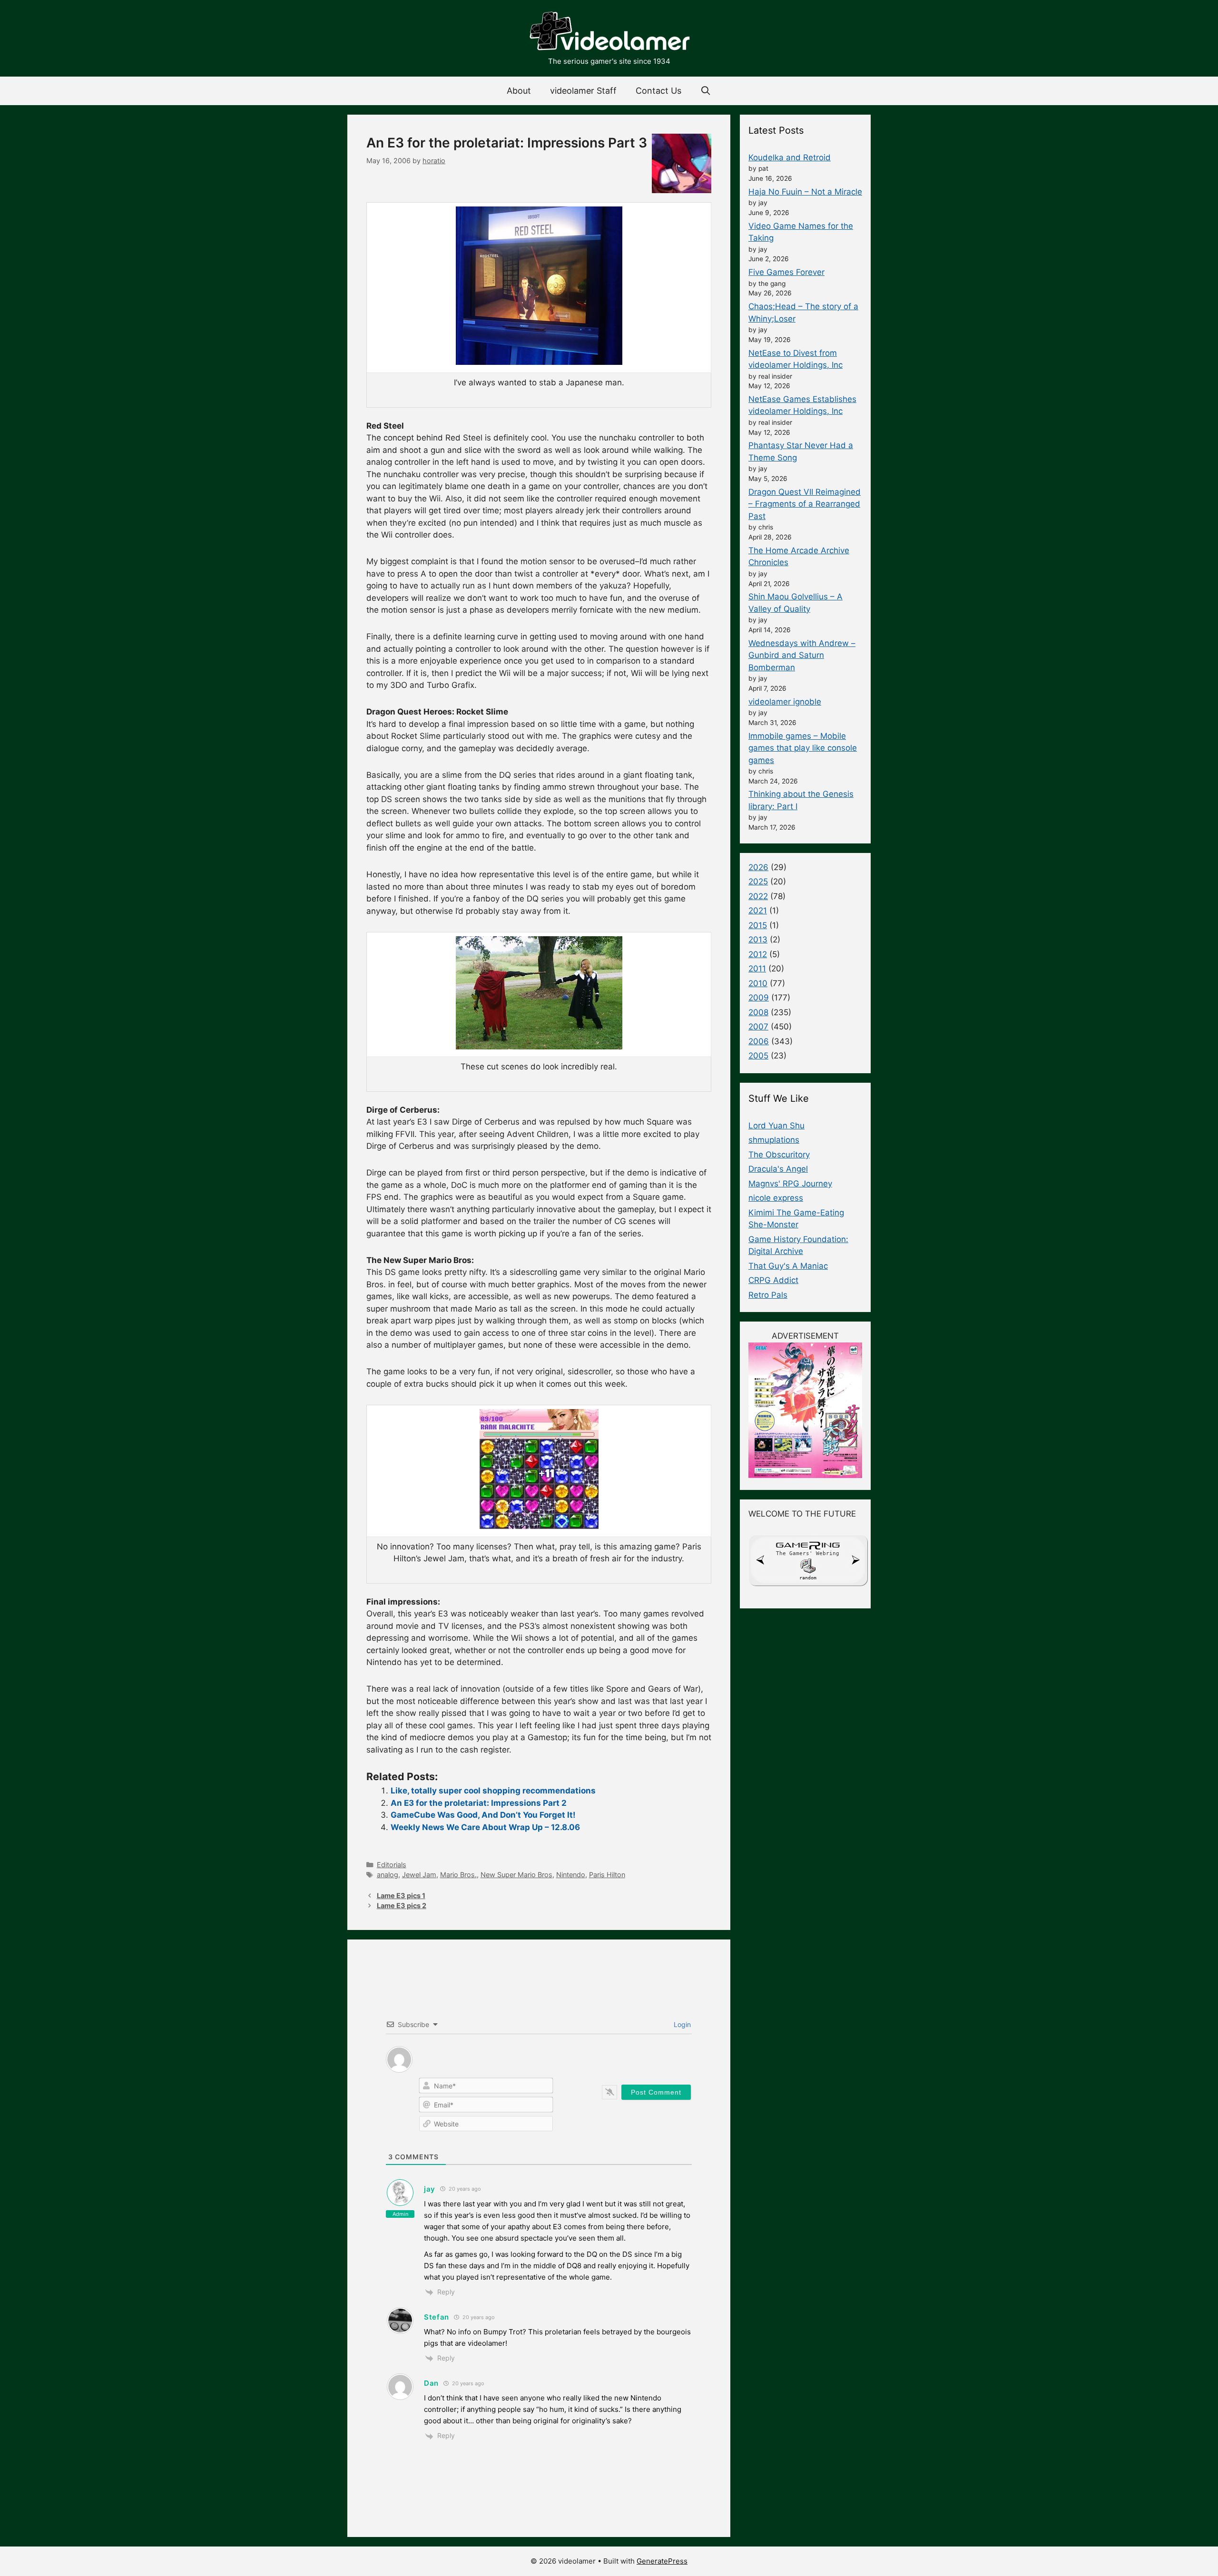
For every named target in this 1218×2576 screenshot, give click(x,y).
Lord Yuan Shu (776, 1126)
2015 (758, 925)
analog (388, 1875)
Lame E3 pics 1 (401, 1895)
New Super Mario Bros (516, 1875)
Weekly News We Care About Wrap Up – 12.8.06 (485, 1827)
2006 (759, 1041)
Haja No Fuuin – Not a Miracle (805, 192)
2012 (758, 954)
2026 (758, 867)
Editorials (392, 1865)
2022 (758, 896)
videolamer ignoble (785, 702)
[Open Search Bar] (706, 91)
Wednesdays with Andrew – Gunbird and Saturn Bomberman (802, 655)
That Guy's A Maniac (788, 1266)
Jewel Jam (419, 1875)
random (808, 1578)
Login (681, 2024)
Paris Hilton (607, 1875)
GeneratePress (662, 2561)
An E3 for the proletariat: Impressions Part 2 (479, 1803)
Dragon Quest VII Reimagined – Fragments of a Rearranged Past (805, 504)
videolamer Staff (583, 91)
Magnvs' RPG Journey (790, 1184)
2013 (758, 940)
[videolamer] (609, 32)
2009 (759, 998)
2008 (758, 1012)
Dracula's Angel (778, 1169)
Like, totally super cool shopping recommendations (493, 1791)
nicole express (776, 1198)
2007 (758, 1027)
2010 (758, 983)
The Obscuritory (779, 1155)
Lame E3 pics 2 (402, 1905)
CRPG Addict (773, 1280)
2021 (758, 911)
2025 (758, 882)
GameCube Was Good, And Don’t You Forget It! (483, 1815)
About (519, 91)
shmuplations (774, 1140)
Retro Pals (768, 1295)
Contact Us (658, 91)
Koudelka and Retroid (790, 157)
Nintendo (571, 1875)
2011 (757, 969)
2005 (758, 1056)
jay (430, 2189)
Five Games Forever (786, 272)
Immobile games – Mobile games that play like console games (803, 748)
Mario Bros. (458, 1875)
